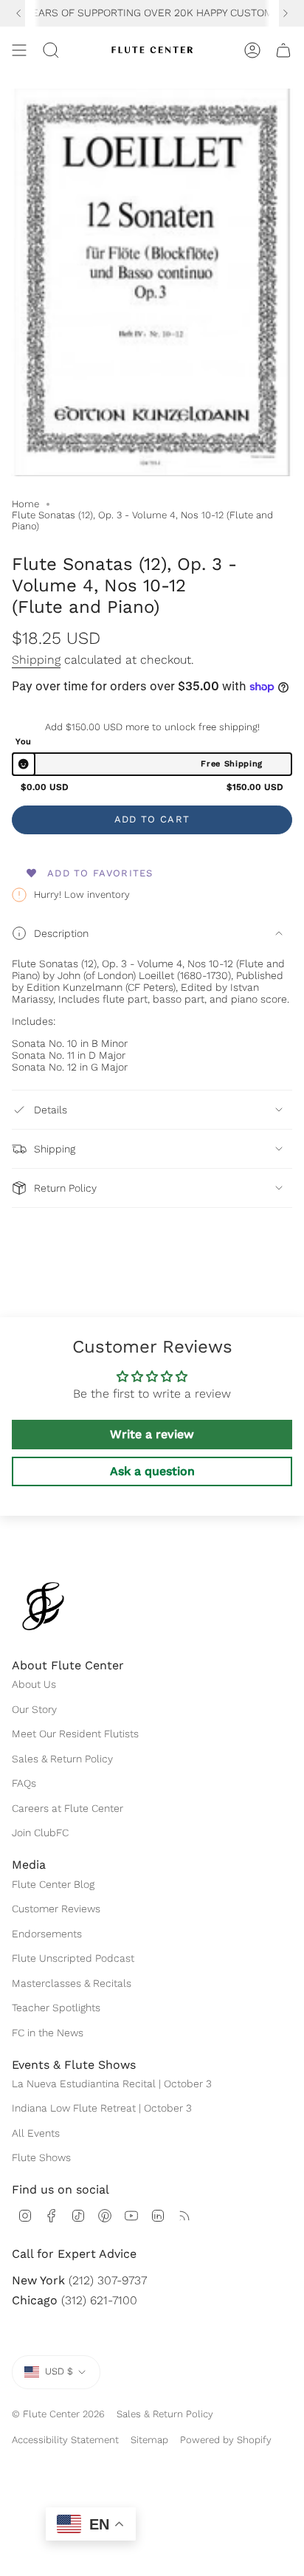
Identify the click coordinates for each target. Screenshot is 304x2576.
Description (61, 933)
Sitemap (149, 2440)
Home (25, 504)
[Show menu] (19, 50)
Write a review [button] (152, 1434)
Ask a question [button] (152, 1471)
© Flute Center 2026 (58, 2414)
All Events (36, 2133)
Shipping (36, 660)
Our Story (34, 1709)
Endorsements (47, 1934)
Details (51, 1110)
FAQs (24, 1783)
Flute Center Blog (53, 1884)
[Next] (286, 13)
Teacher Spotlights (56, 2007)
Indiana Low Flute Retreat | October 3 (102, 2108)
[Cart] (283, 50)
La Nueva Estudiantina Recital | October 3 (112, 2084)
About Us (34, 1684)
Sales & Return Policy (62, 1759)
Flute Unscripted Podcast (73, 1958)
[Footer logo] (43, 1606)
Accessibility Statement (65, 2440)
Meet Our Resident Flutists (75, 1734)
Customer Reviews (56, 1909)
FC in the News (48, 2033)
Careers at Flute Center (68, 1808)
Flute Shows (41, 2157)
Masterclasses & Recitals (72, 1983)
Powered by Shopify (226, 2440)
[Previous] (18, 13)
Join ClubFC (40, 1833)
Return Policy (65, 1188)
